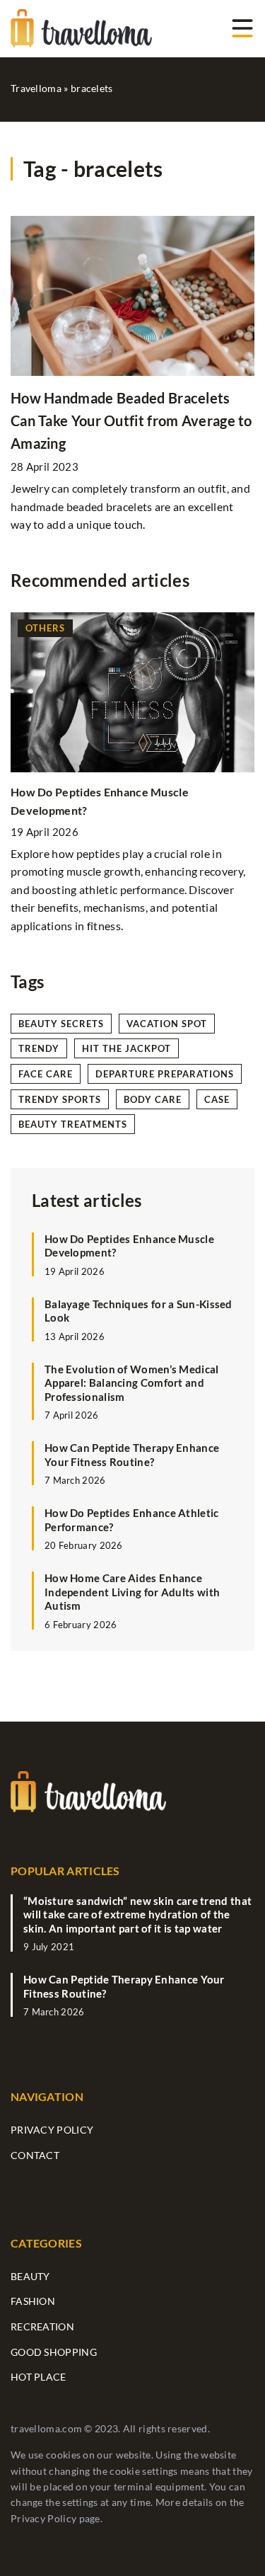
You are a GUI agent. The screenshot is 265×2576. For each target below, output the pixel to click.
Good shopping (54, 2352)
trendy (39, 1048)
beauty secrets (61, 1024)
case (217, 1099)
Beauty (30, 2276)
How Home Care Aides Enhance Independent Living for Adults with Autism (132, 1592)
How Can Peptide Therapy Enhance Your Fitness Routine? (132, 1455)
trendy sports (60, 1099)
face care (46, 1074)
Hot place (39, 2377)
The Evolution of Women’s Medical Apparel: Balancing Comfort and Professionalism (132, 1383)
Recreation (42, 2326)
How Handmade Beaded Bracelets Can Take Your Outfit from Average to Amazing (131, 420)
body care (153, 1099)
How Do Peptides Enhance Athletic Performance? (132, 1520)
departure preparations (165, 1074)
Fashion (33, 2301)
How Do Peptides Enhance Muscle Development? (129, 1246)
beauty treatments (73, 1124)
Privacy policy (52, 2130)
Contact (35, 2155)
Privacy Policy (43, 2518)
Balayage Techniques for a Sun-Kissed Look (139, 1311)
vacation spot (167, 1024)
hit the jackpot (126, 1048)
